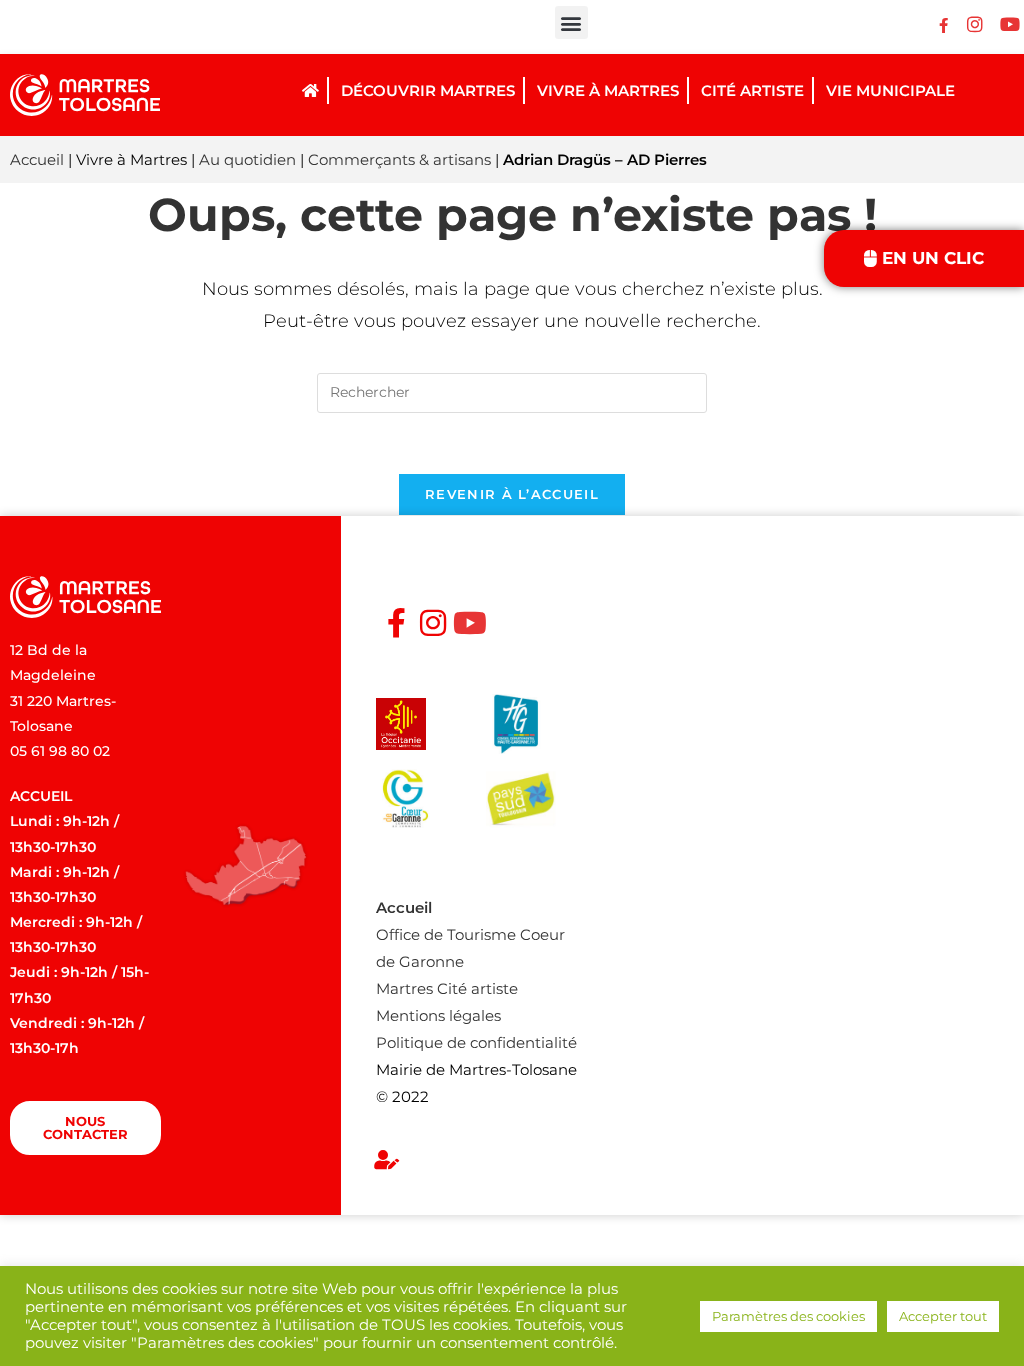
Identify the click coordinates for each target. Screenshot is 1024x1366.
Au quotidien (247, 159)
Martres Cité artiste (447, 988)
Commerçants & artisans (399, 159)
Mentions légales (438, 1015)
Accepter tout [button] (943, 1316)
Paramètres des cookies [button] (788, 1316)
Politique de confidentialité (476, 1042)
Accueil (37, 159)
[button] (571, 22)
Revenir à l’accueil (512, 494)
